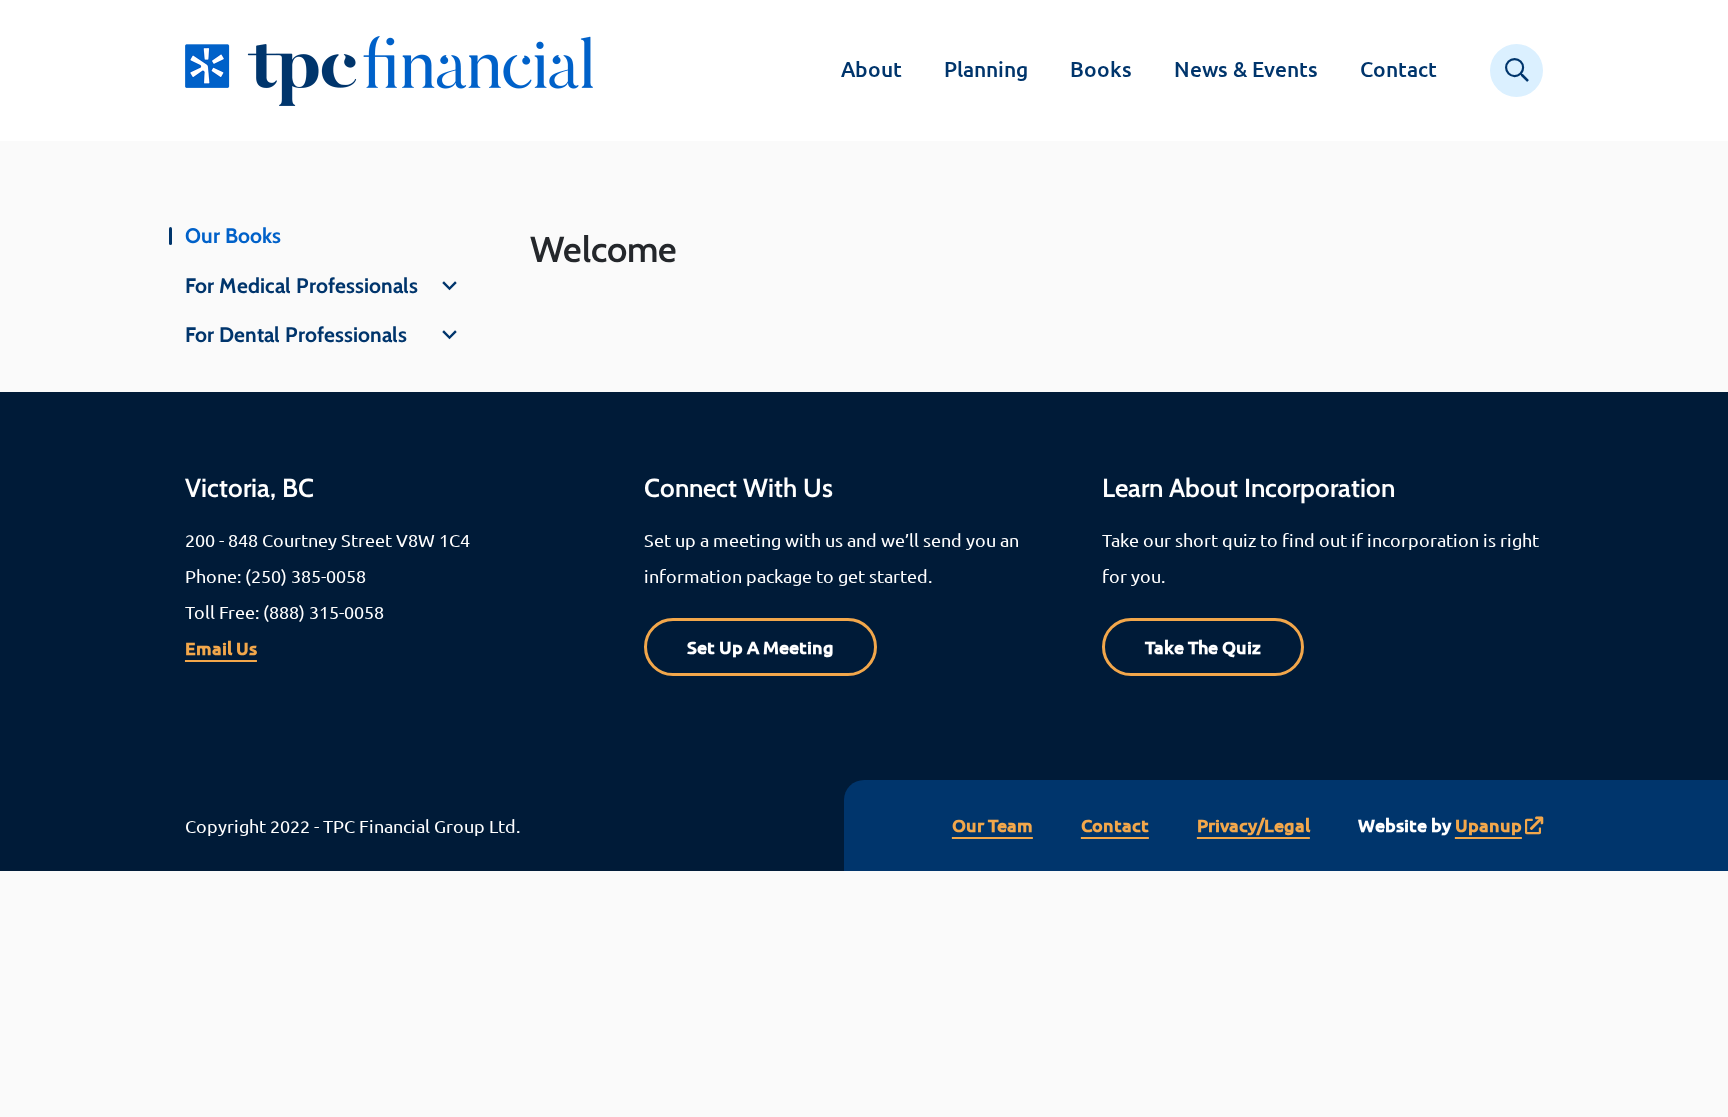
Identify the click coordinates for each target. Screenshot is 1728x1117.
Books (1101, 68)
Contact (1398, 68)
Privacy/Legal (1253, 824)
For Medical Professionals (301, 285)
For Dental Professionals (296, 334)
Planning (986, 68)
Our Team (992, 824)
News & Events (1246, 68)
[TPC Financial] (402, 71)
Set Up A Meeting (760, 646)
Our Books (233, 235)
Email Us (221, 647)
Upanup (1488, 824)
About (871, 68)
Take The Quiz (1203, 646)
